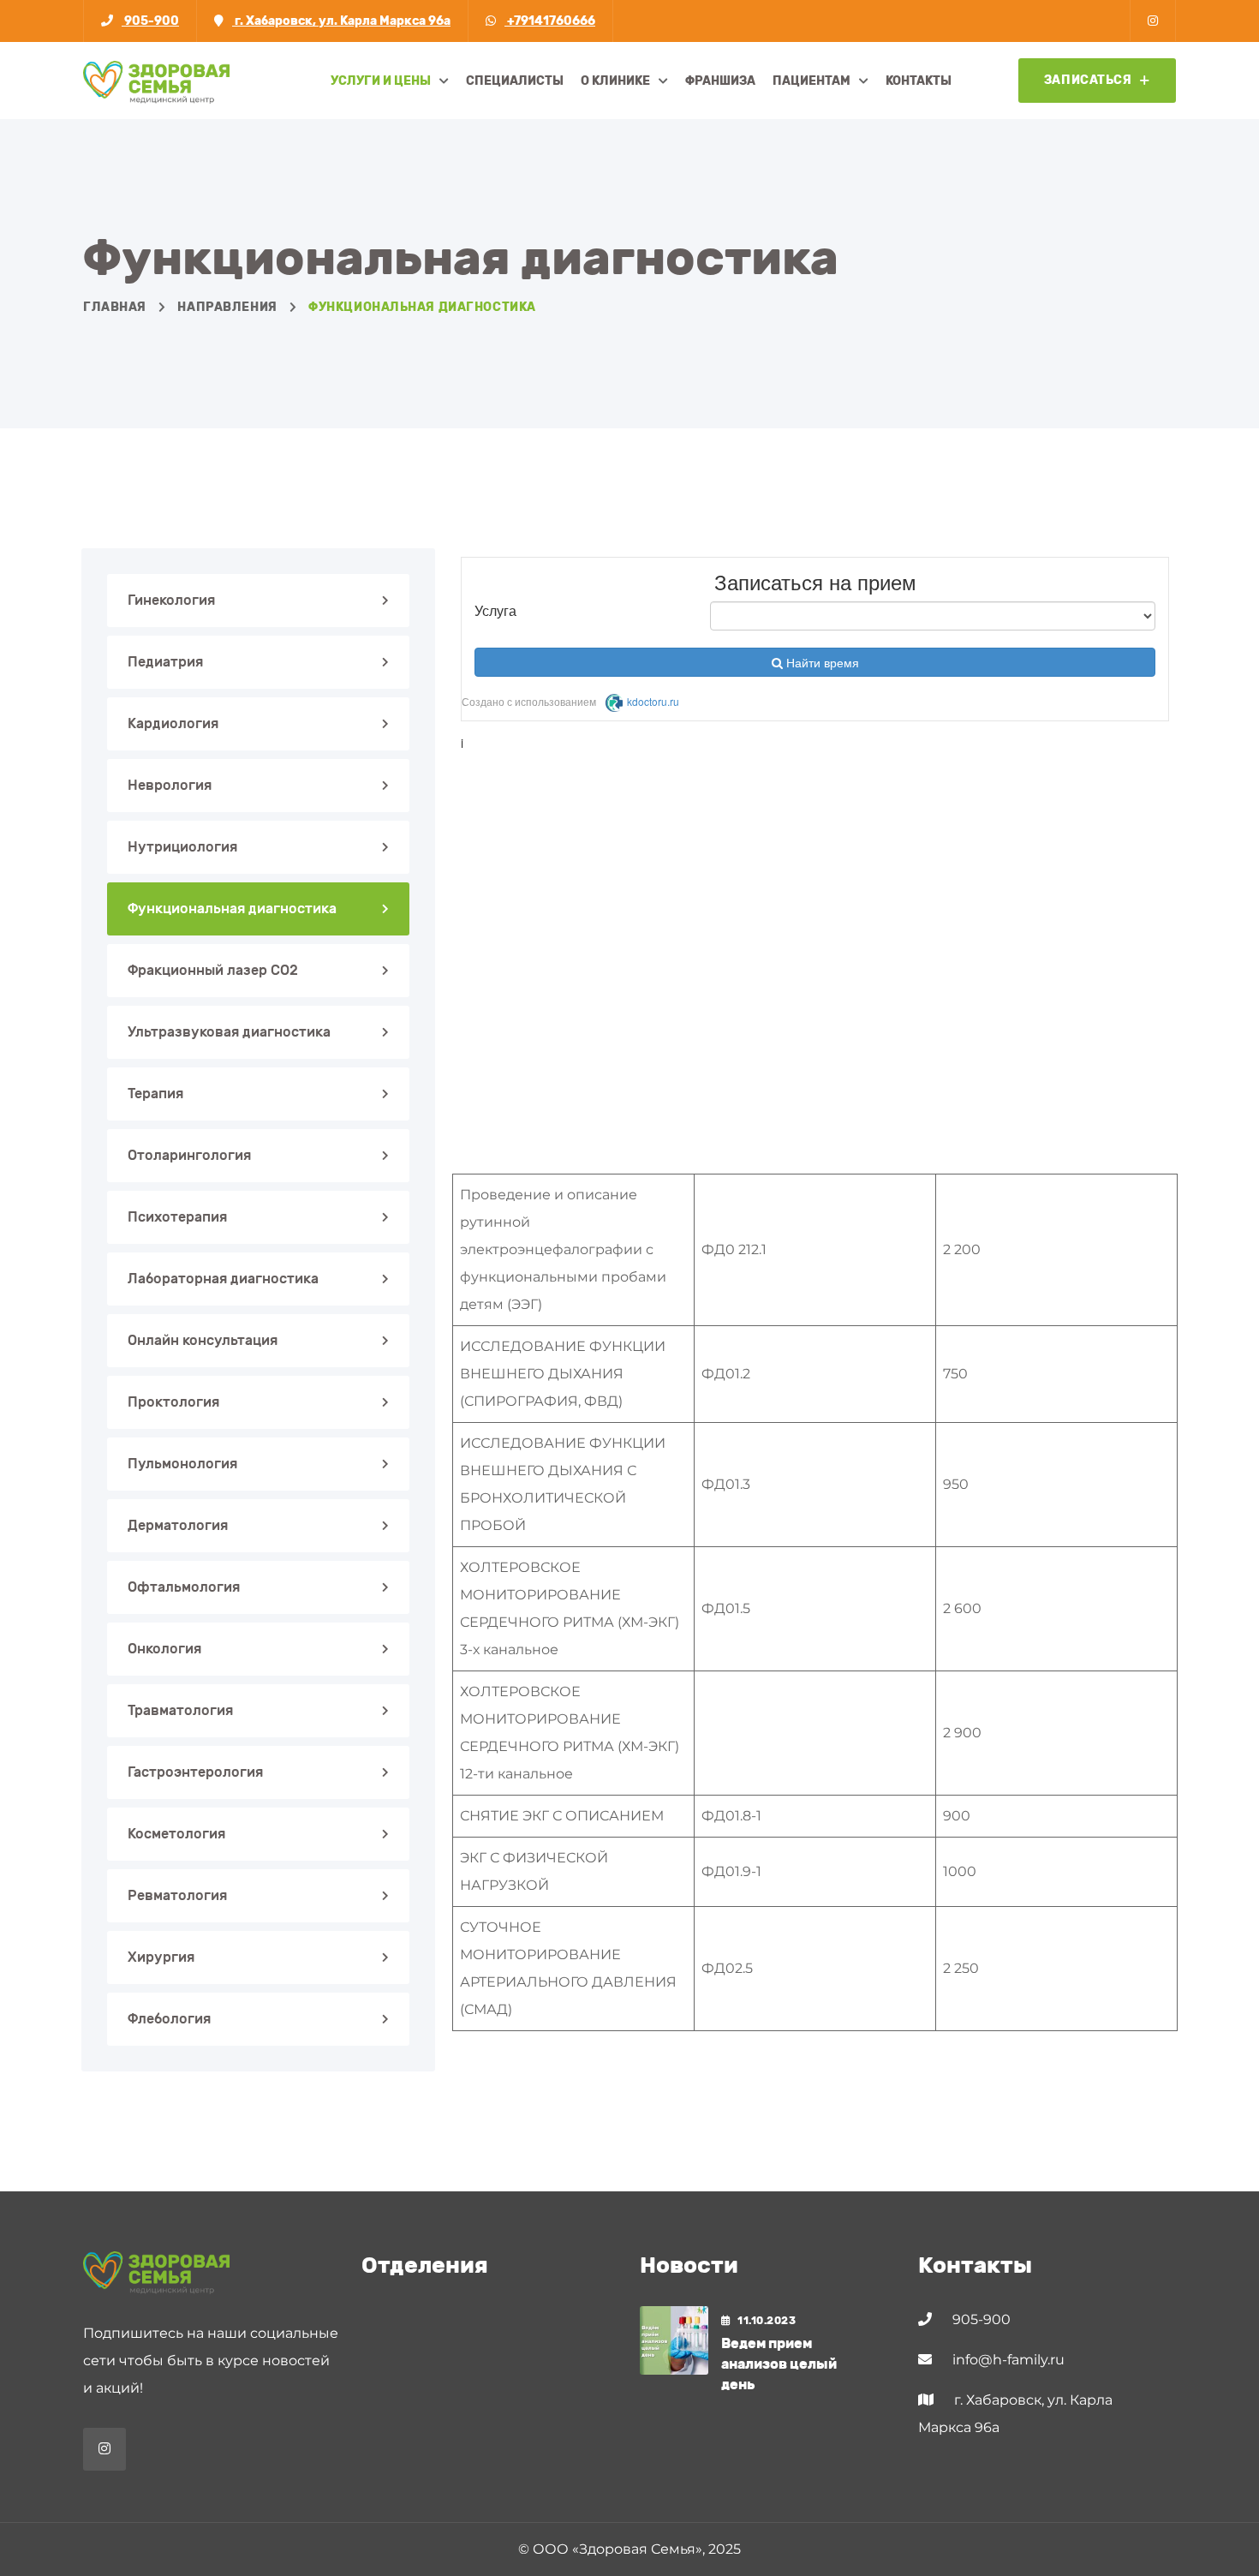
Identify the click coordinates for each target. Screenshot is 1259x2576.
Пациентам (811, 81)
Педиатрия (165, 662)
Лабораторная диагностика (223, 1279)
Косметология (176, 1834)
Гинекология (171, 600)
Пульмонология (182, 1464)
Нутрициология (182, 847)
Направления (227, 307)
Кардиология (173, 723)
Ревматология (177, 1895)
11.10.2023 (767, 2321)
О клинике (615, 81)
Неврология (170, 785)
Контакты (919, 81)
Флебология (169, 2019)
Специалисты (515, 81)
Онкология (164, 1649)
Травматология (180, 1710)
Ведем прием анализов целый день (779, 2364)
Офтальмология (184, 1587)
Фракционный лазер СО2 (213, 970)
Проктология (173, 1402)
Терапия (155, 1094)
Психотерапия (177, 1217)
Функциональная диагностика (232, 908)
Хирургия (161, 1957)
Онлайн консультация (203, 1340)
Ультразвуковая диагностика (229, 1032)
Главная (115, 307)
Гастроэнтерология (195, 1772)
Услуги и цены (381, 81)
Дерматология (178, 1525)
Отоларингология (189, 1155)
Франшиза (720, 81)
